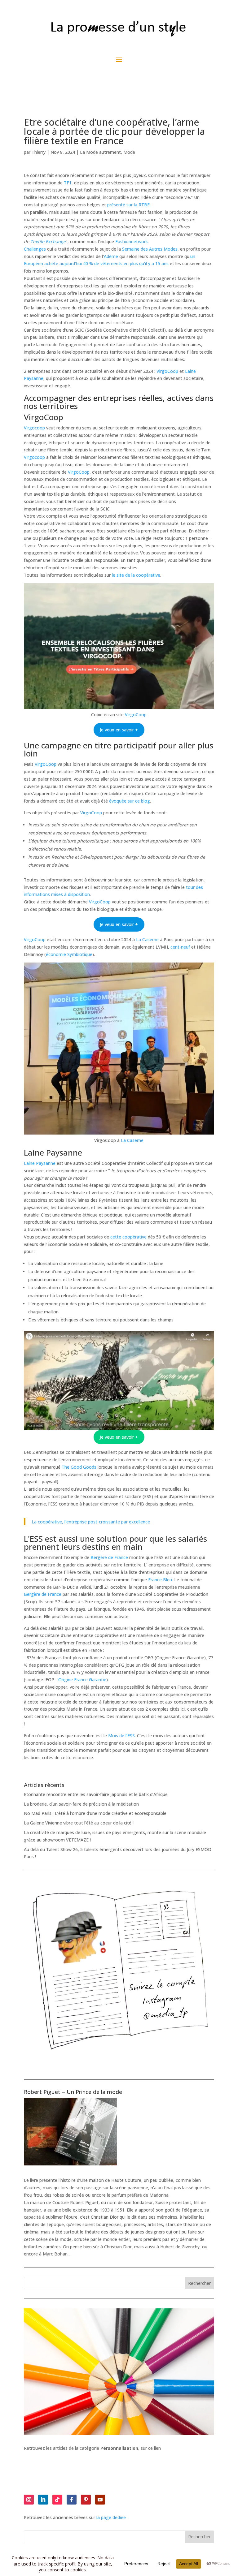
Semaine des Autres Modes (150, 249)
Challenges (35, 249)
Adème (111, 256)
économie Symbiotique (69, 954)
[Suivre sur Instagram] (29, 2500)
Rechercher (199, 2283)
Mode (129, 152)
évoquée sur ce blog (130, 801)
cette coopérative (128, 1237)
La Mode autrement (100, 152)
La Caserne (148, 939)
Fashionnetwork (132, 241)
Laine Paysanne (40, 1163)
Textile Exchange (48, 241)
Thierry (39, 152)
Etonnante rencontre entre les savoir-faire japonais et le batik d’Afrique (96, 1794)
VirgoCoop (167, 371)
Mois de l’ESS (121, 1736)
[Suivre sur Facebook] (72, 2500)
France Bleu (160, 1580)
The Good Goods (80, 1467)
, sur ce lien (131, 2448)
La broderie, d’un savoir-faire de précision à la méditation (81, 1804)
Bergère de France (109, 1557)
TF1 (68, 183)
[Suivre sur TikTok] (57, 2500)
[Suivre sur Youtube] (100, 2500)
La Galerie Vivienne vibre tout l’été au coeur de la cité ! (79, 1823)
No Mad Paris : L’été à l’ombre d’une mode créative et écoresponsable (95, 1813)
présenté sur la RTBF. (129, 205)
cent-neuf (180, 947)
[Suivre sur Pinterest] (86, 2500)
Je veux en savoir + (119, 730)
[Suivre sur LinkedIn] (43, 2500)
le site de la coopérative (136, 575)
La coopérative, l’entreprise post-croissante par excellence (91, 1522)
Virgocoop (34, 428)
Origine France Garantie (82, 1680)
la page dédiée (111, 2517)
